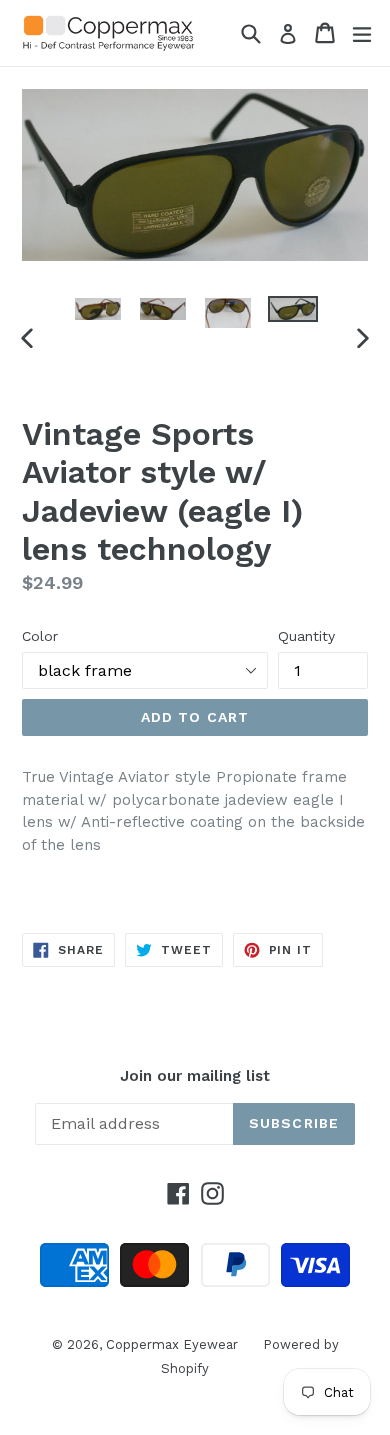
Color (40, 636)
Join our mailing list (195, 1076)
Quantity (306, 636)
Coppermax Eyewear (172, 1344)
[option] (97, 309)
